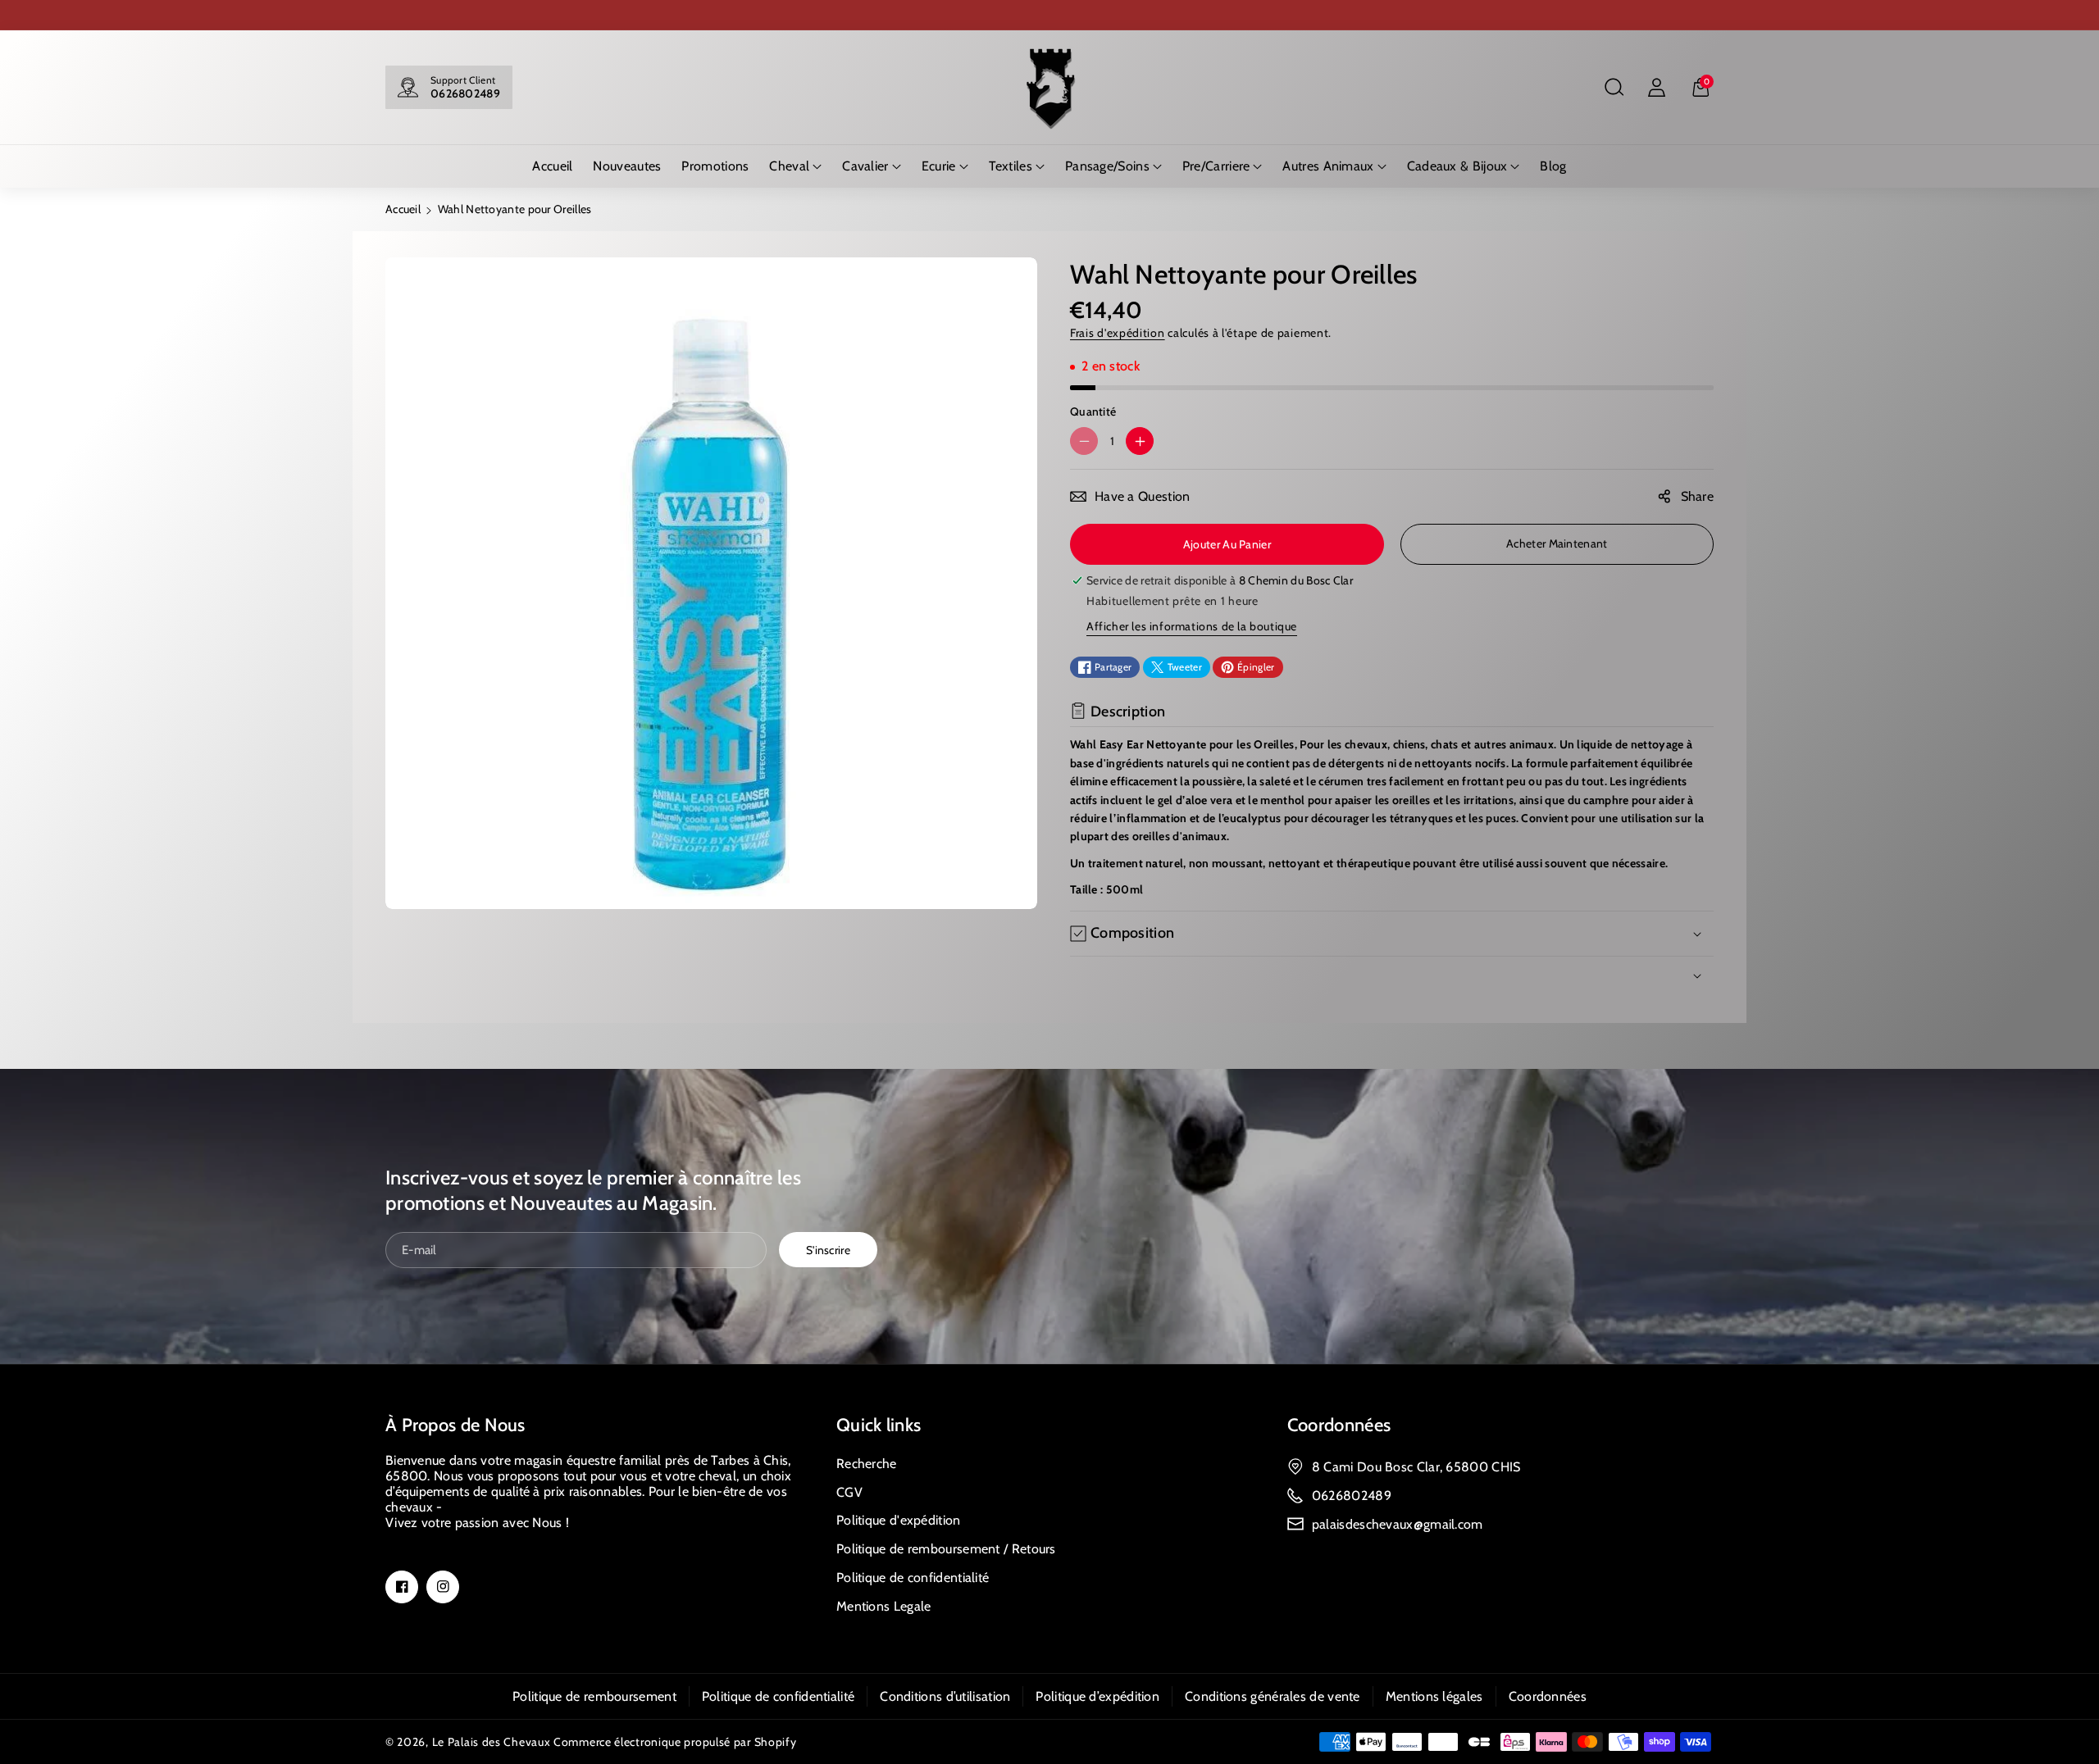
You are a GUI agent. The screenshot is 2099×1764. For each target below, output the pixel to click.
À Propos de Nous (455, 1425)
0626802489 (465, 93)
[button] (1614, 88)
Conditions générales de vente (1273, 1696)
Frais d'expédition (1118, 333)
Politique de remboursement (594, 1696)
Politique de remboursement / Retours (946, 1549)
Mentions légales (1434, 1696)
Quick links (879, 1425)
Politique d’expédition (1097, 1696)
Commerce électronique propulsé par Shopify (675, 1742)
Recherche (867, 1464)
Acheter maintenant (1557, 543)
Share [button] (1698, 496)
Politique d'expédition (899, 1520)
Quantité (1093, 411)
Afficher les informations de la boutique (1192, 626)
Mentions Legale (884, 1606)
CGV (849, 1492)
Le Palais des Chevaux (492, 1742)
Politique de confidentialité (913, 1578)
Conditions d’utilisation (945, 1696)
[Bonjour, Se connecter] (1656, 88)
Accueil (403, 209)
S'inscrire (828, 1249)
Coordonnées (1339, 1425)
